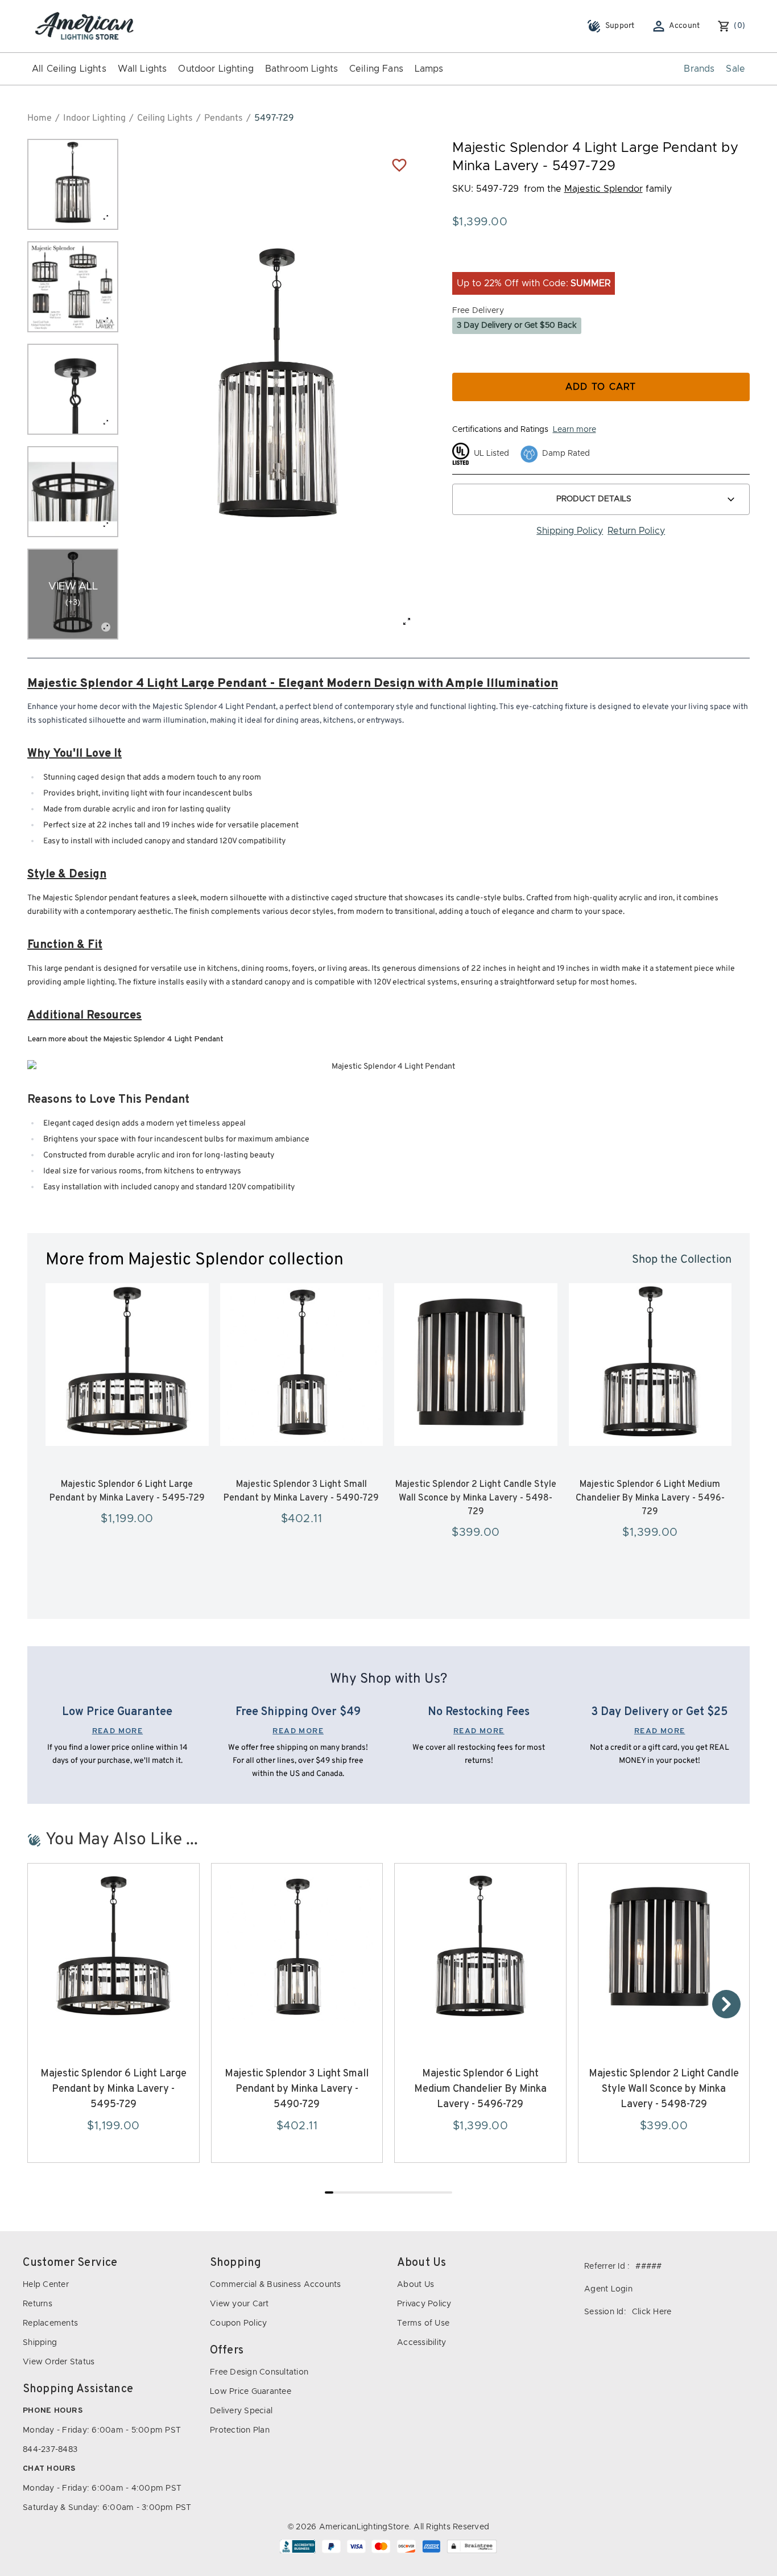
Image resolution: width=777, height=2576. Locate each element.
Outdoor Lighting (216, 69)
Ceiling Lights (165, 118)
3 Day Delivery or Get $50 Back (517, 325)
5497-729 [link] (274, 118)
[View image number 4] (73, 492)
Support (620, 26)
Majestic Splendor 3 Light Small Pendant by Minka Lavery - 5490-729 (297, 2089)
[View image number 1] (73, 184)
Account (685, 26)
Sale (735, 69)
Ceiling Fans (376, 69)
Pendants (224, 118)
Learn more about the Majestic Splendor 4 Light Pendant (125, 1039)
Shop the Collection (682, 1260)
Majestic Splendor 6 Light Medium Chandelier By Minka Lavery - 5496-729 (650, 1498)
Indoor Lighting (94, 118)
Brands (699, 69)
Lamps (429, 69)
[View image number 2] (73, 287)
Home (40, 118)
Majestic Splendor (604, 189)
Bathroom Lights (301, 69)
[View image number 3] (73, 389)
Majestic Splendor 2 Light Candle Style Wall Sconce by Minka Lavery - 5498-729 (476, 1498)
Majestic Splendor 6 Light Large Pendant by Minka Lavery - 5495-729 (113, 2089)
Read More (118, 1731)
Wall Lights (142, 69)
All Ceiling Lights (69, 69)
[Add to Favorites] (399, 164)
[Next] (726, 2004)
